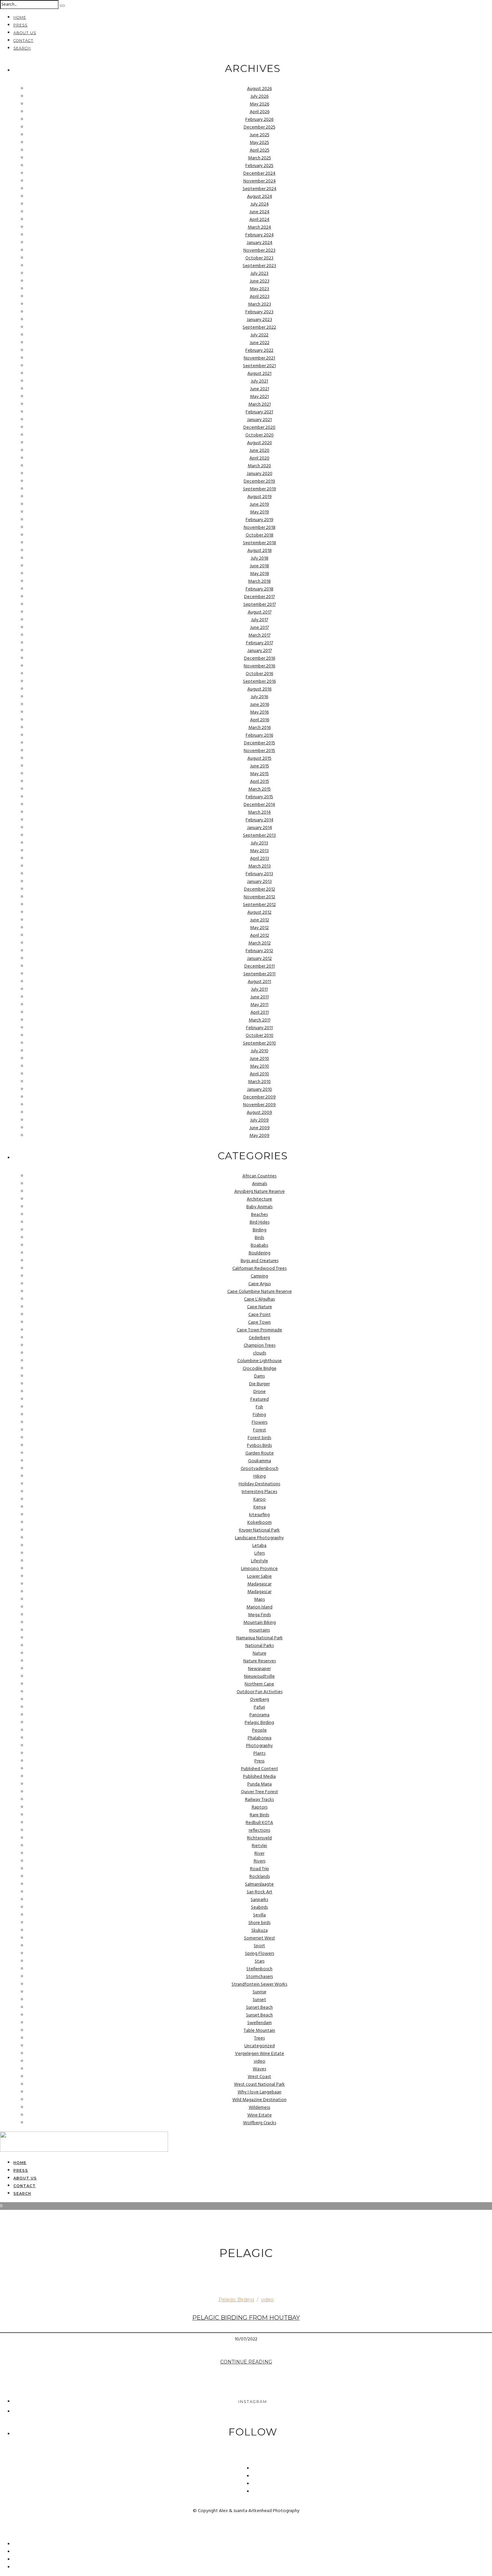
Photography (259, 1746)
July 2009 (259, 1120)
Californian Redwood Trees (259, 1269)
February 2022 (259, 351)
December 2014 (259, 805)
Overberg (260, 1700)
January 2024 (260, 243)
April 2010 (259, 1074)
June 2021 (260, 389)
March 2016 (260, 728)
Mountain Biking (260, 1623)
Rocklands (260, 1877)
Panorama (259, 1715)
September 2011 (259, 974)
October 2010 (260, 1036)
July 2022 (259, 335)
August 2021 (259, 374)
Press (20, 25)
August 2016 (259, 689)
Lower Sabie (259, 1576)
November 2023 (259, 251)
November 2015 (259, 751)
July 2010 (260, 1051)
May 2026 (259, 104)
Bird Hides (260, 1222)
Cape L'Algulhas (259, 1299)
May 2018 (260, 574)
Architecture (259, 1199)
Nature (260, 1653)
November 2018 (260, 528)
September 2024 (260, 189)
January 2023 (259, 320)
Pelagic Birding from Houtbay (246, 2318)
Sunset (259, 2000)
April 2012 (260, 936)
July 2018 (260, 558)
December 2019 (259, 481)
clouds (260, 1353)
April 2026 (260, 112)
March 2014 (259, 812)
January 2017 (260, 651)
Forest (260, 1430)
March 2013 (260, 866)
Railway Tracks (259, 1800)
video (260, 2061)
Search (22, 48)
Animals (260, 1184)
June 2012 (260, 920)
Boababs (259, 1245)
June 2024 (259, 212)
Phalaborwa (260, 1738)
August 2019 (260, 497)
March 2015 (260, 789)
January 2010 (260, 1090)
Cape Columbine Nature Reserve (260, 1292)
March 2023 (260, 304)
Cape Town (259, 1322)
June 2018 (259, 566)
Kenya (260, 1507)
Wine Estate (260, 2115)
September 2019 (260, 489)
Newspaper (259, 1669)
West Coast (259, 2077)
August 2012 (259, 912)
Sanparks (259, 1900)
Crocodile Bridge (260, 1369)
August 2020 (260, 443)
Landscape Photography (259, 1538)
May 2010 (260, 1066)
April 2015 (260, 782)
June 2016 (260, 705)
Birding (260, 1230)
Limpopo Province (259, 1569)
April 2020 (259, 458)
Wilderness (259, 2108)
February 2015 (259, 797)
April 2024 (259, 220)
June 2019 (259, 505)
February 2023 (259, 312)
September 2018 (260, 543)
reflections (259, 1831)
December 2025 (260, 127)
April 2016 (260, 720)
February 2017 (260, 643)
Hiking (260, 1476)
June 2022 (260, 343)
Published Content (260, 1769)
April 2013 (260, 859)
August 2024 (260, 197)
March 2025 (260, 158)
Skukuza (260, 1931)
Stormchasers (259, 1977)
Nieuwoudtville (259, 1677)
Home (20, 17)
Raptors (260, 1807)
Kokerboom (260, 1523)
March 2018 (259, 581)
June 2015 (260, 766)
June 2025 (260, 135)
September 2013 (259, 836)
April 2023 (260, 297)
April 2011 (260, 1013)
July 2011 (259, 989)
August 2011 (259, 982)
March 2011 (260, 1020)
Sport (259, 1946)
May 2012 (259, 928)
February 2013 (259, 874)
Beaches (259, 1215)
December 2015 (260, 743)
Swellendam (260, 2023)
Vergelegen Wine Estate (260, 2054)
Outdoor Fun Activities (260, 1692)
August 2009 (259, 1113)
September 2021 (259, 366)
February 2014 (260, 820)
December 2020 (259, 428)
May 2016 (259, 712)
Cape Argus (260, 1284)
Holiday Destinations (259, 1484)
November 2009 (259, 1105)
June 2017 (259, 628)
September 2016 (259, 682)
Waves (259, 2069)
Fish (259, 1407)
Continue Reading (246, 2362)
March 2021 (260, 404)
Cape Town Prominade (259, 1330)
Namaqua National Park (260, 1638)
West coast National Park (259, 2085)
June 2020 (259, 451)
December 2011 (260, 966)
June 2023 (260, 281)
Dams (259, 1376)
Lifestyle (260, 1561)
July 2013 (259, 843)
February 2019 (260, 520)
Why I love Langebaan (260, 2092)
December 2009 (260, 1097)
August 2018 (260, 551)
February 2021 (259, 412)
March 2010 (259, 1082)
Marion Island (259, 1607)
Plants (259, 1754)
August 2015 (259, 759)
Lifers (260, 1553)
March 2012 (260, 943)
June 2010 (259, 1059)
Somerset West (260, 1938)
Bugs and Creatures (260, 1261)
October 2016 (259, 674)
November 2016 (259, 666)
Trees (259, 2038)
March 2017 (259, 635)
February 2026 (259, 120)
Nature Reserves (260, 1661)
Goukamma (260, 1461)
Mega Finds (259, 1615)
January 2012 (259, 959)
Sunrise (260, 1992)
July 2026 (259, 97)
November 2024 (260, 181)
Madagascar (259, 1584)
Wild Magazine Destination (259, 2100)
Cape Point (260, 1315)
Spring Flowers (260, 1954)
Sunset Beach (259, 2008)
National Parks (260, 1646)
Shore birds (259, 1923)
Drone (260, 1392)
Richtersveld (259, 1838)
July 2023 (259, 274)
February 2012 (259, 951)
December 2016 (260, 658)
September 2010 (260, 1043)
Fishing (259, 1415)
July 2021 (259, 381)
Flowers (260, 1423)
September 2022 (259, 327)
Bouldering (260, 1253)
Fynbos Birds (259, 1446)
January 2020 (260, 474)
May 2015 (259, 774)
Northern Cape (259, 1684)
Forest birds (259, 1438)
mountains (259, 1630)
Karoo (260, 1500)
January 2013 (259, 882)
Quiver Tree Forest (260, 1792)
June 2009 (260, 1128)
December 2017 (259, 597)
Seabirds (259, 1907)
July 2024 (260, 204)
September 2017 (260, 605)
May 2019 (260, 512)
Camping (259, 1276)
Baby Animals (259, 1207)
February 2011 (259, 1028)
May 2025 (259, 143)
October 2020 (260, 435)
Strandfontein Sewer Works (259, 1984)
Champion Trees (260, 1346)
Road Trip (260, 1869)
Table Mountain (259, 2031)
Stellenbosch (259, 1969)
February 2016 (259, 735)
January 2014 (260, 828)
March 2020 (259, 466)
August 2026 (259, 89)
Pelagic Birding (259, 1723)
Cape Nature (260, 1307)
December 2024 (259, 174)
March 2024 (259, 227)
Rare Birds (259, 1815)
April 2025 (260, 150)
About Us (25, 33)
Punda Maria (260, 1784)
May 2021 (259, 397)
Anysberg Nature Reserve (260, 1192)
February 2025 (259, 166)
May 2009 (259, 1136)
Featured (260, 1399)
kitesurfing (259, 1515)
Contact (23, 40)
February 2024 (260, 235)
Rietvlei (259, 1846)
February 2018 (260, 589)
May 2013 (259, 851)
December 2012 (260, 889)
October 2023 (259, 258)
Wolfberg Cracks (260, 2123)
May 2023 (259, 289)
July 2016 (259, 697)
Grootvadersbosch (260, 1469)
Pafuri (259, 1707)
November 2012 (259, 897)
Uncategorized (260, 2046)
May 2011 (259, 1005)
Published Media (259, 1777)
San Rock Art (260, 1892)
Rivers (260, 1861)
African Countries (259, 1176)
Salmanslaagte (259, 1884)
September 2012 (259, 905)
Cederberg (259, 1338)
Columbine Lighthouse (260, 1361)
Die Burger (259, 1384)
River (259, 1854)
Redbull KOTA (259, 1823)
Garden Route (260, 1453)
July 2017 (260, 620)
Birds (259, 1238)
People (259, 1730)
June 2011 (260, 997)
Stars (260, 1961)
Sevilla (259, 1915)
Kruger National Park (259, 1530)
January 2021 (259, 420)
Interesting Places (259, 1492)
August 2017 (260, 612)
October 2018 (260, 535)
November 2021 (259, 358)
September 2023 (259, 266)
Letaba (259, 1546)
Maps (259, 1600)
